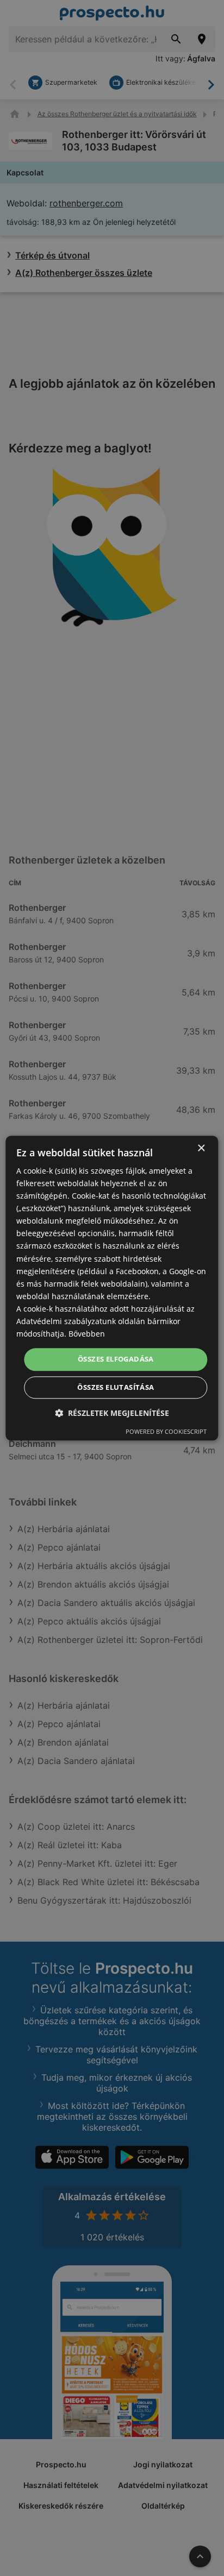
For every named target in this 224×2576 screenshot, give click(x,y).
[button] (112, 1413)
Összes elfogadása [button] (116, 1359)
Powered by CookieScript (166, 1431)
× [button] (201, 1148)
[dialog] (112, 1288)
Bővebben (87, 1334)
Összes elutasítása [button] (116, 1387)
